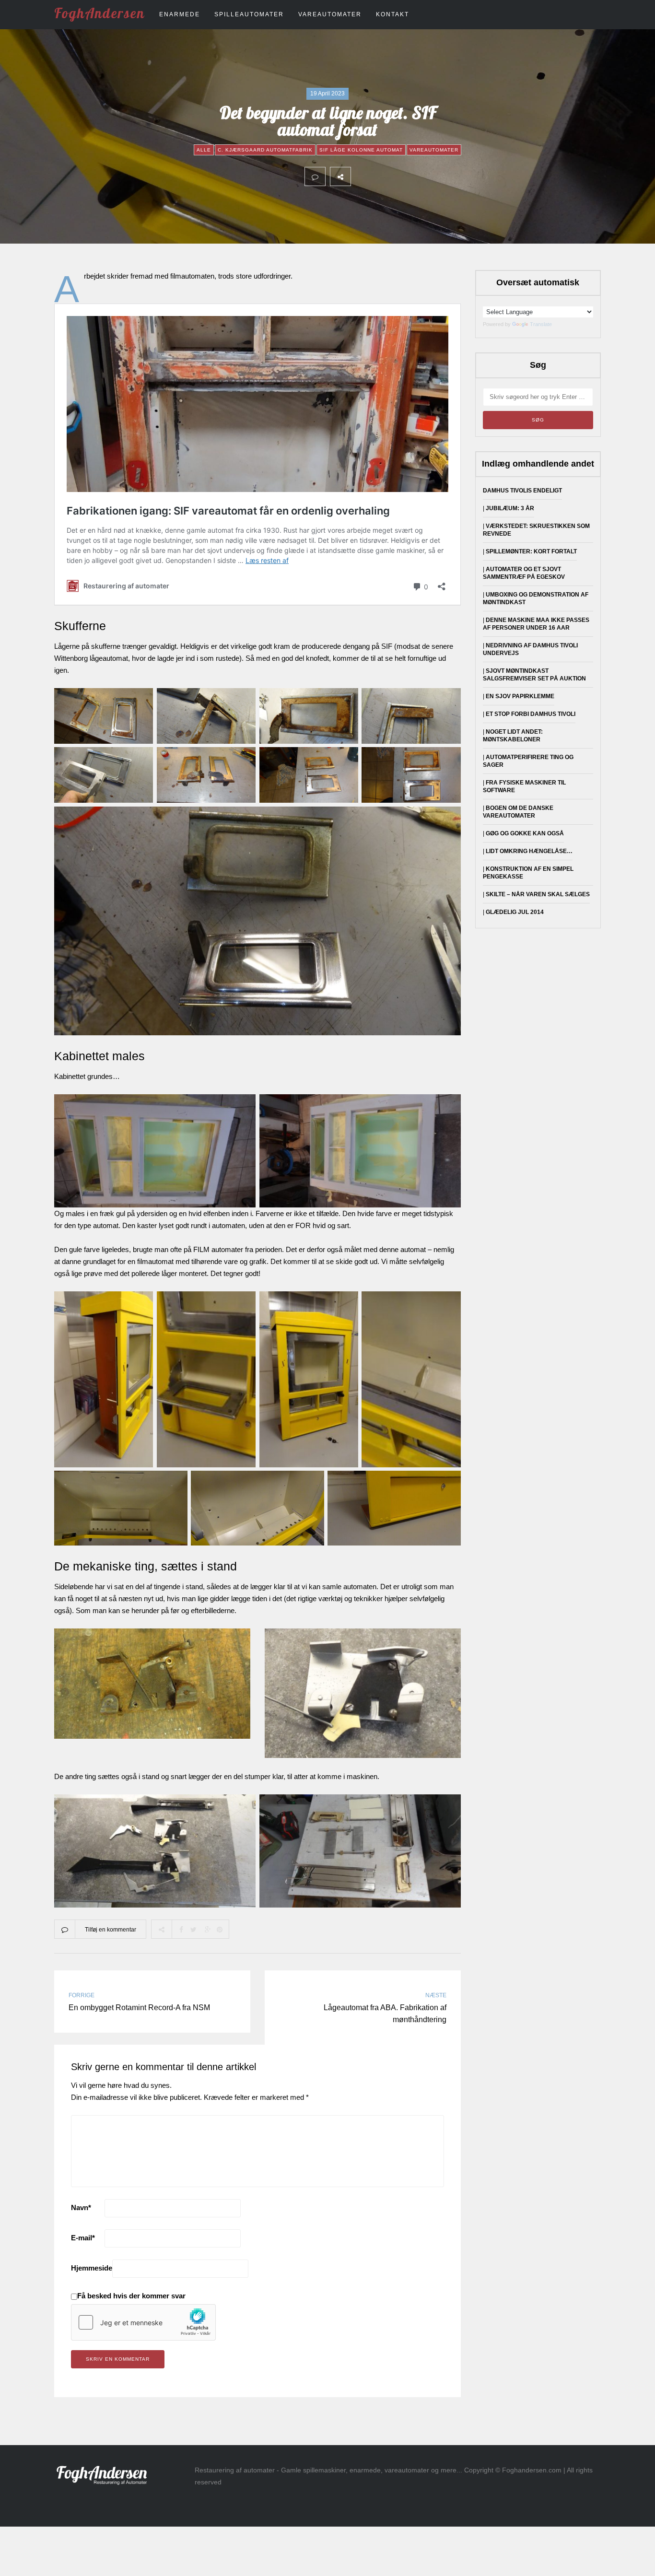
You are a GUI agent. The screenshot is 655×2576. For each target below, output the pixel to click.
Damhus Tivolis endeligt (522, 491)
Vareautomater (330, 14)
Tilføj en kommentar (111, 1930)
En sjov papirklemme (520, 696)
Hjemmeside (92, 2268)
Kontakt (392, 14)
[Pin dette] (424, 176)
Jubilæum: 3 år (510, 508)
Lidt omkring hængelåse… (529, 851)
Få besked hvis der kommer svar (131, 2296)
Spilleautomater (249, 14)
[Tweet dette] (382, 176)
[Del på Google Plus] (403, 176)
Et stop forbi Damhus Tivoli (531, 714)
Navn (81, 2207)
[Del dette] (361, 176)
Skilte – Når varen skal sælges (538, 894)
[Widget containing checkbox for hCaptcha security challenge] (143, 2322)
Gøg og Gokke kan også (525, 833)
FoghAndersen (99, 13)
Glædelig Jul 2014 (515, 912)
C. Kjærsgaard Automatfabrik (265, 150)
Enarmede (180, 14)
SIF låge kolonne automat (361, 150)
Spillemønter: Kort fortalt (531, 551)
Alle (204, 150)
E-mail (83, 2238)
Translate (541, 324)
